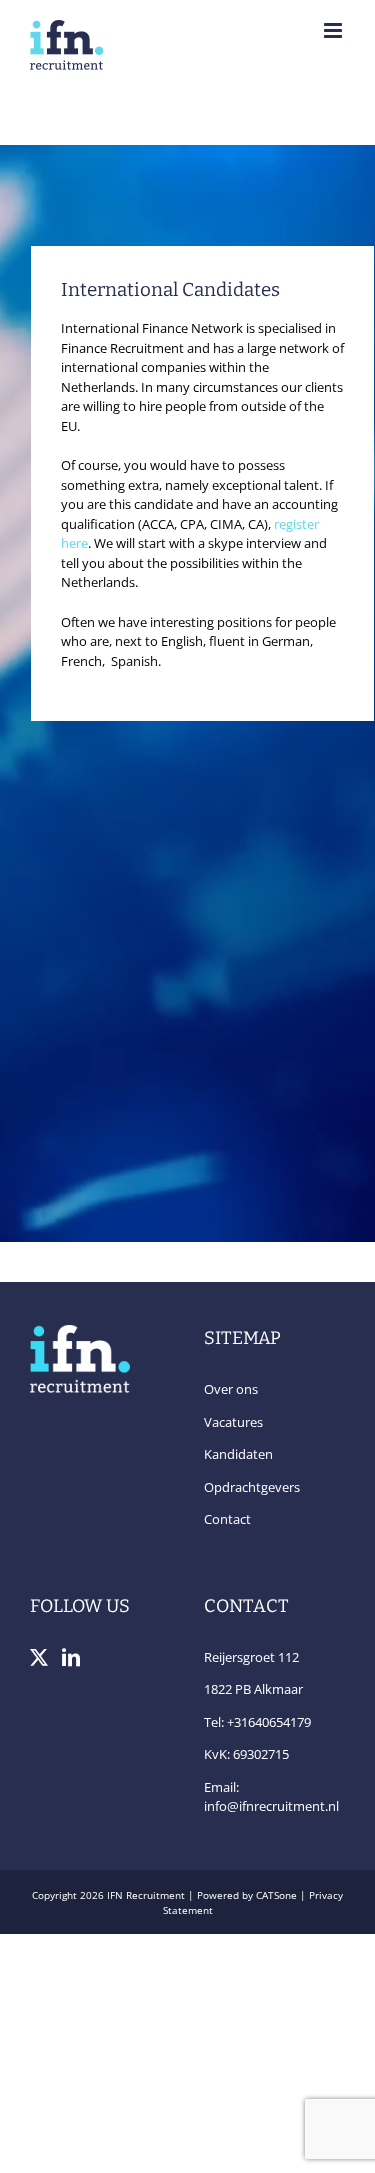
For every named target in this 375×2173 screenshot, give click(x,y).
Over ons (231, 1389)
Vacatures (233, 1422)
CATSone (276, 1895)
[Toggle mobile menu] (334, 30)
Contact (227, 1519)
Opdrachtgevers (252, 1487)
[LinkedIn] (71, 1657)
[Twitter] (39, 1657)
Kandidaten (238, 1454)
